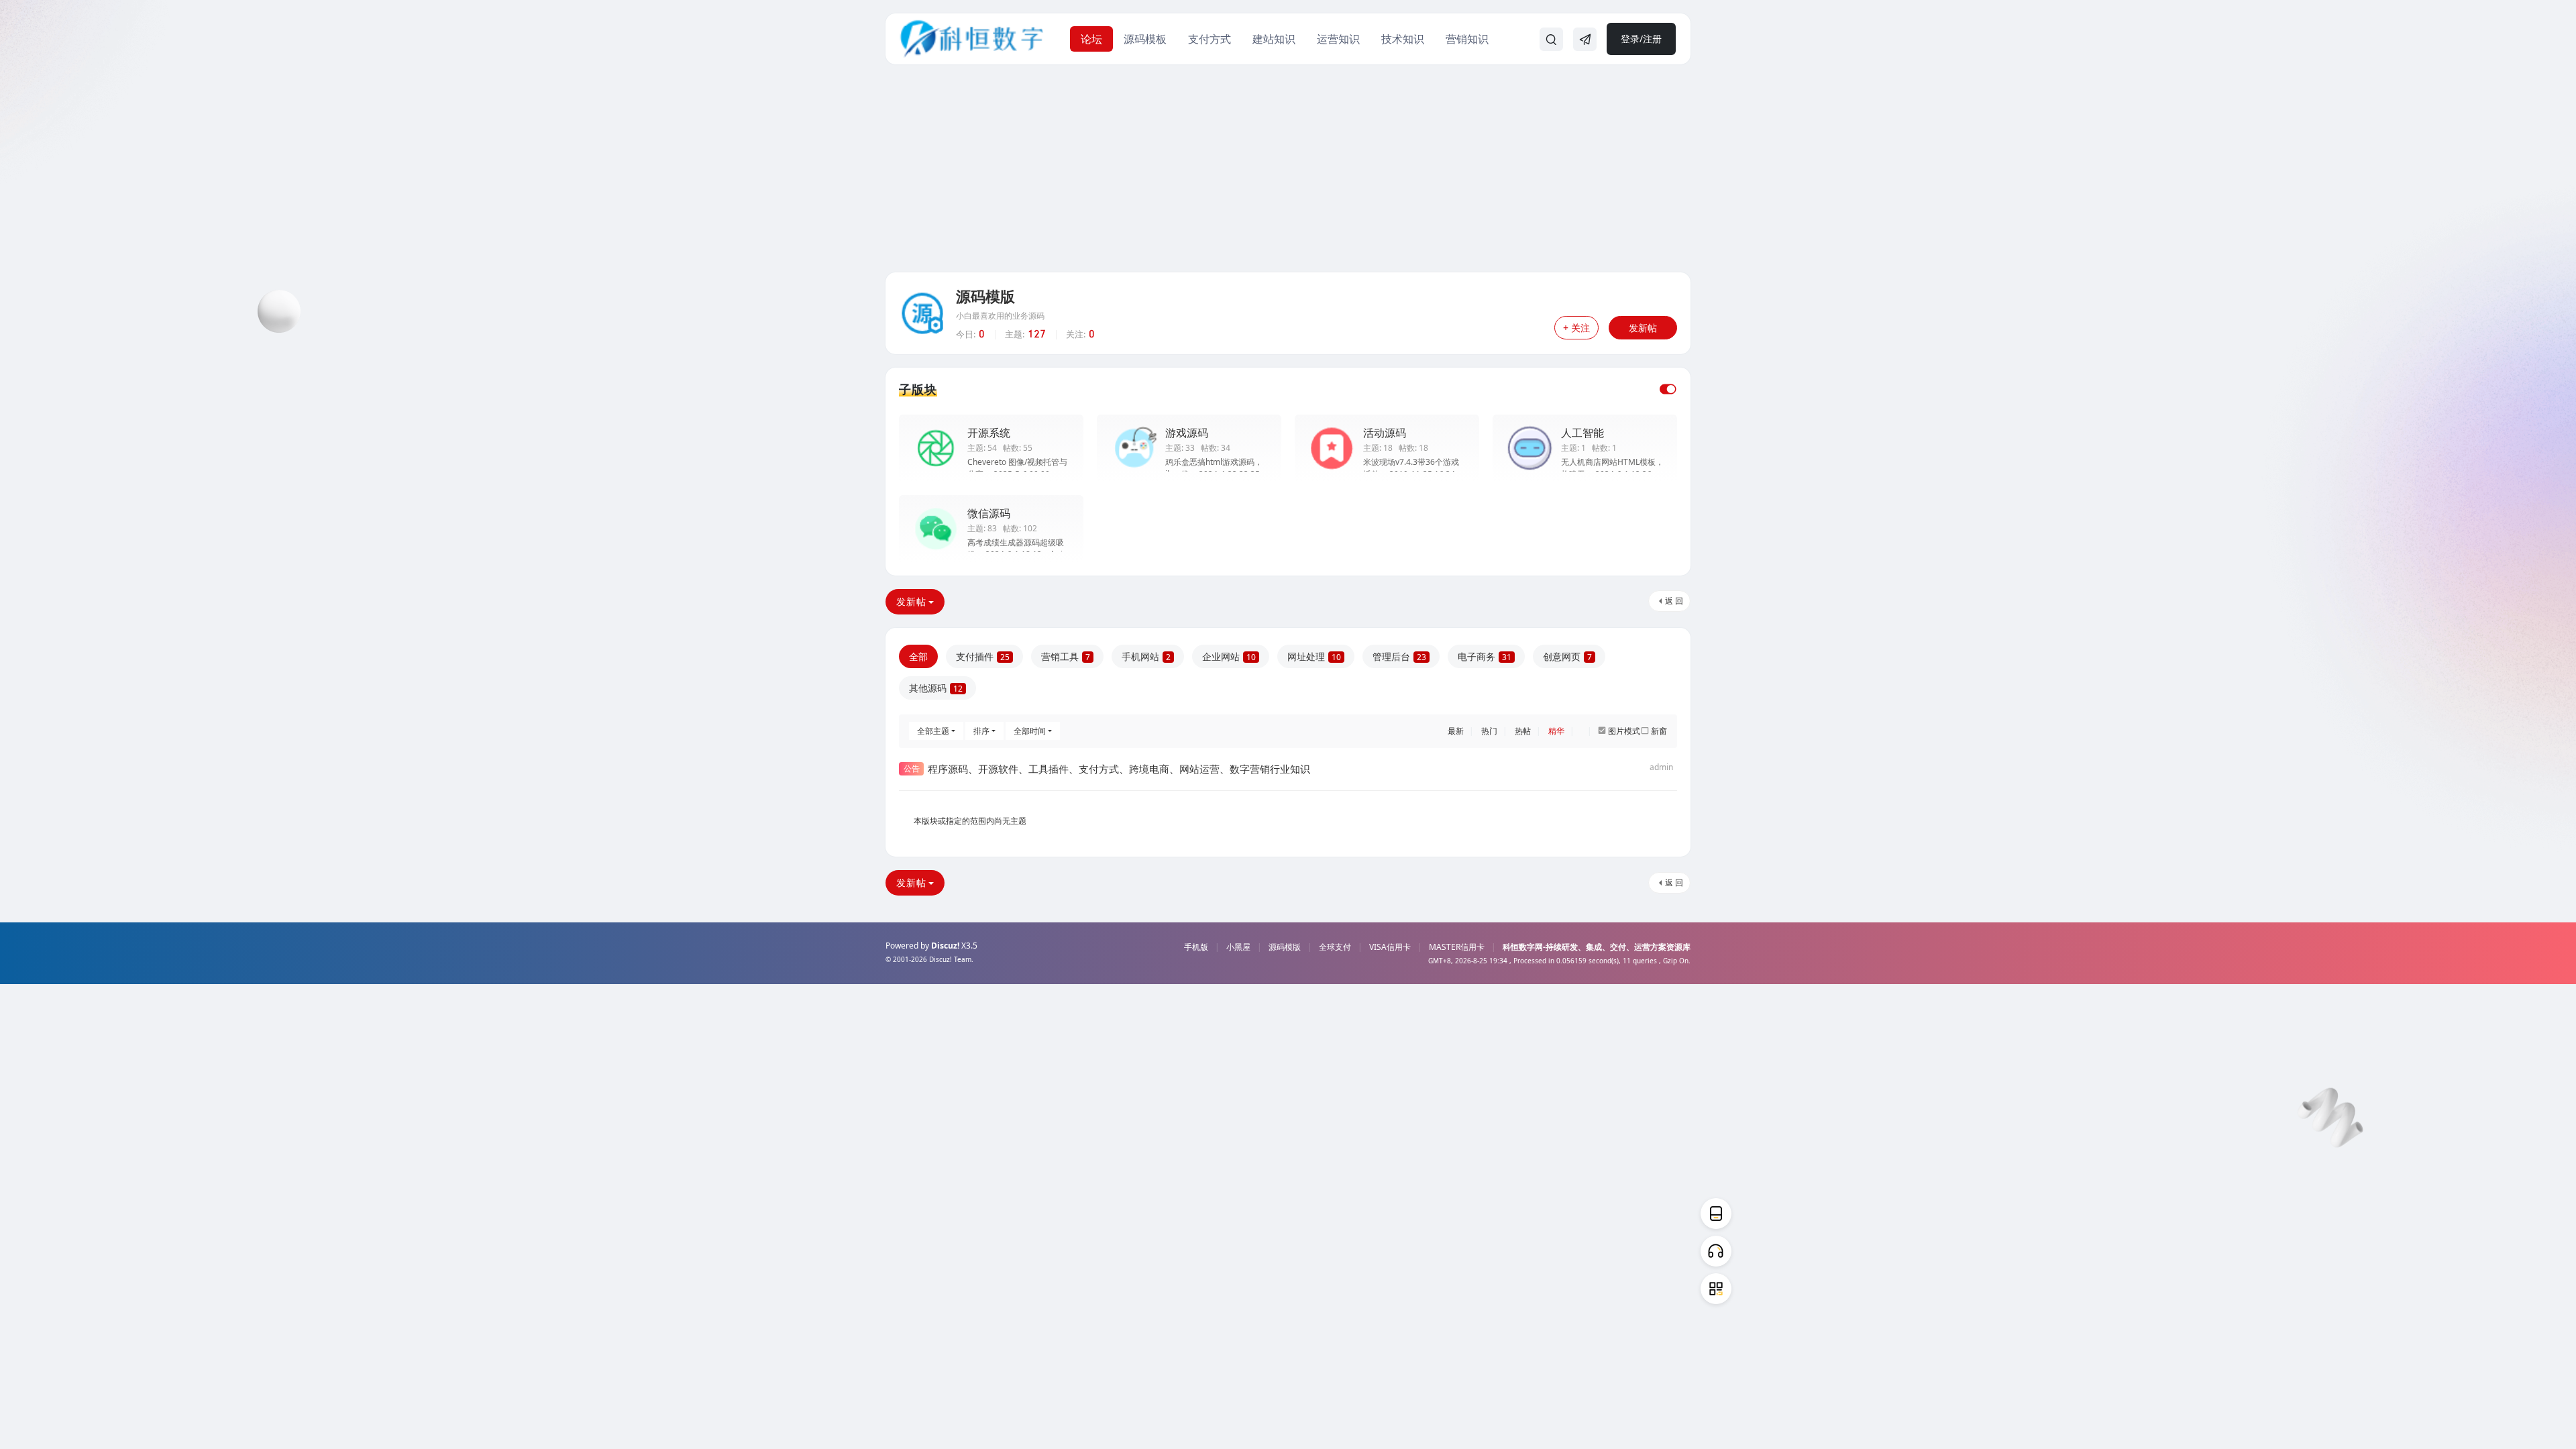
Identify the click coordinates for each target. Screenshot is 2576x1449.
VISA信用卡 (1390, 947)
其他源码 (936, 688)
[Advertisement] (1288, 172)
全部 (918, 656)
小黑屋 (1238, 947)
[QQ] (1716, 1251)
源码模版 (985, 296)
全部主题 (933, 731)
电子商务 (1485, 656)
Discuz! (945, 946)
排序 (981, 731)
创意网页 (1567, 656)
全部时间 (1030, 731)
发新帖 (1643, 328)
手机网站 (1146, 656)
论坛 (1091, 39)
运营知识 (1338, 39)
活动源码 (1385, 433)
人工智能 (1582, 433)
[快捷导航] (1585, 40)
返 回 (1674, 601)
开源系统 (989, 433)
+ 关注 (1576, 328)
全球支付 (1335, 947)
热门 (1489, 731)
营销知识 (1467, 39)
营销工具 (1066, 656)
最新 (1456, 731)
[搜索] (1551, 40)
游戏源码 (1187, 433)
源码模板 (1145, 39)
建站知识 (1274, 39)
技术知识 (1403, 39)
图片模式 (1624, 731)
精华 (1556, 731)
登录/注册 (1641, 39)
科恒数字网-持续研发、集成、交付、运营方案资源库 (1597, 947)
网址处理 (1314, 656)
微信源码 (989, 513)
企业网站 (1229, 656)
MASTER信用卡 (1457, 947)
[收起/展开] (1668, 389)
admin (1661, 767)
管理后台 (1399, 656)
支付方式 (1210, 39)
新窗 (1659, 731)
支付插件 (983, 656)
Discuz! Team (950, 959)
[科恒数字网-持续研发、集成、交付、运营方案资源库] (972, 38)
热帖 (1523, 731)
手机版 (1196, 947)
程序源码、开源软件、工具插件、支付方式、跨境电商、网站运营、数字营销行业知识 (1119, 769)
